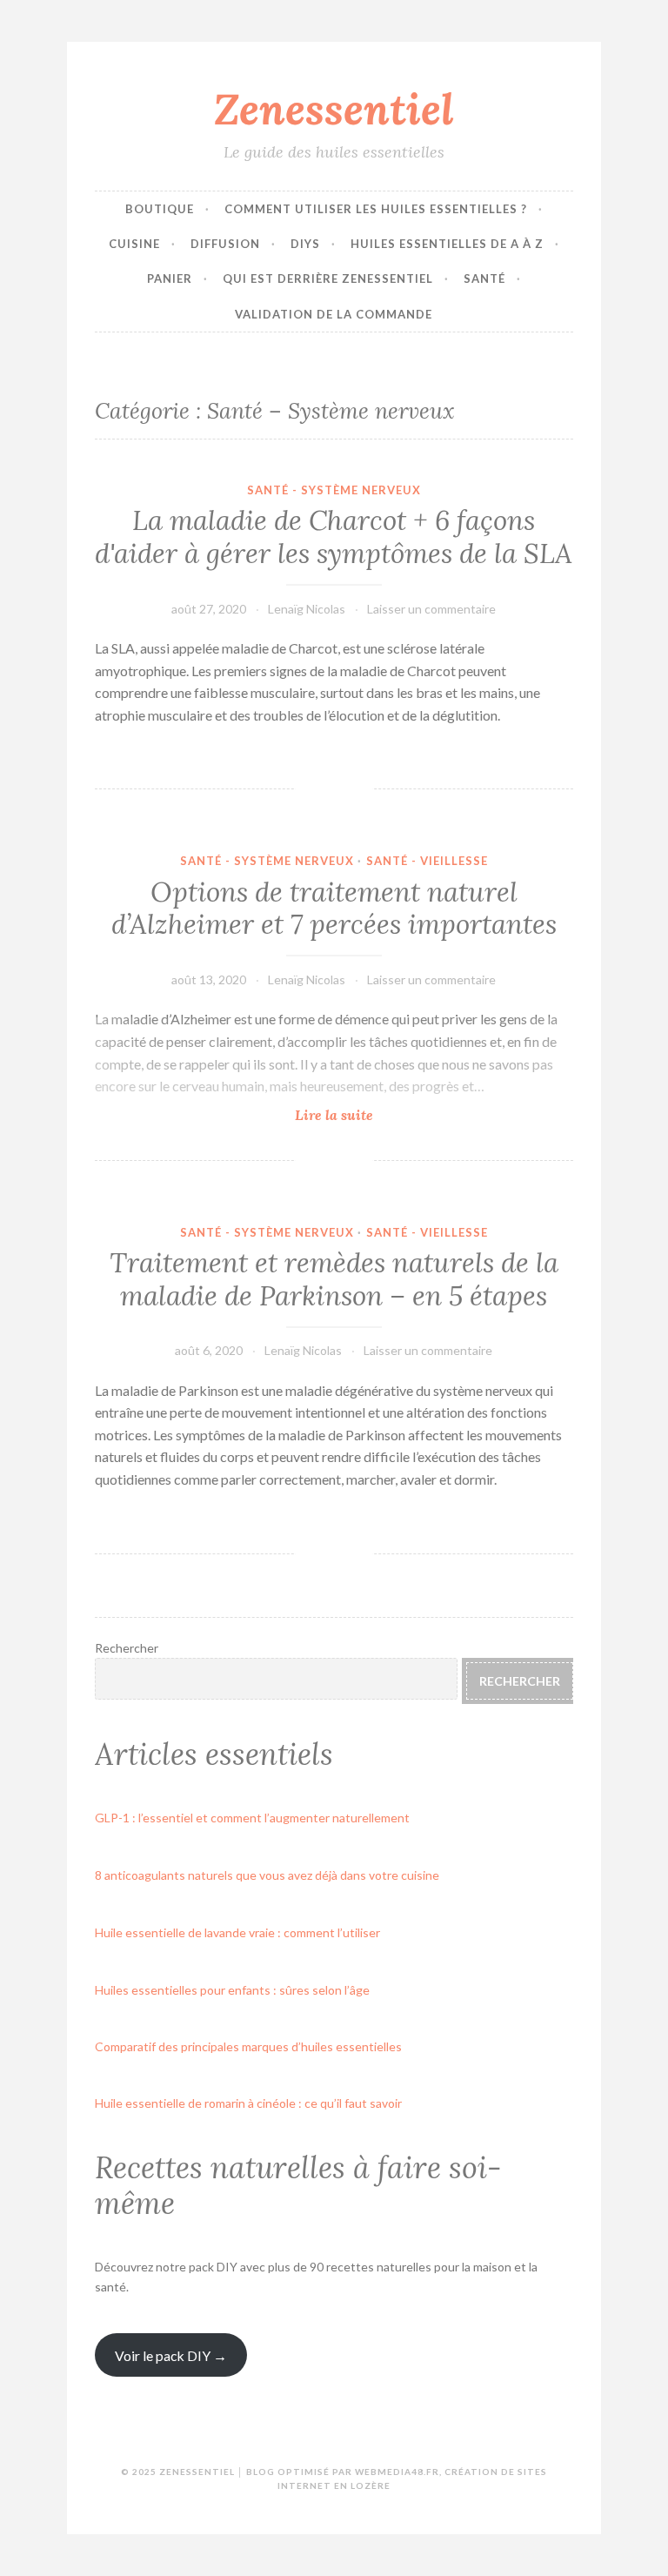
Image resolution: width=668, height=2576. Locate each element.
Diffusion (225, 244)
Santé (484, 278)
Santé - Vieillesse (427, 861)
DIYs (305, 244)
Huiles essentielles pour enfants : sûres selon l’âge (232, 1990)
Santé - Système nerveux (334, 490)
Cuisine (134, 244)
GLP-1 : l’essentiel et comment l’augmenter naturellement (252, 1818)
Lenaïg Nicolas (307, 609)
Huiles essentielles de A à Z (447, 244)
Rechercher (127, 1648)
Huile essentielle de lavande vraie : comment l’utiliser (237, 1932)
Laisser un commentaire (431, 609)
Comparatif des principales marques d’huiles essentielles (248, 2046)
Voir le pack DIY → (171, 2355)
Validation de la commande (334, 314)
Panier (170, 278)
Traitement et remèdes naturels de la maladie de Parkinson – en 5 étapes (334, 1279)
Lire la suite (373, 1115)
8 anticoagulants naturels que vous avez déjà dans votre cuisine (267, 1875)
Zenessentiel (334, 109)
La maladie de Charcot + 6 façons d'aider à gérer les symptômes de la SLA (334, 537)
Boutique (160, 209)
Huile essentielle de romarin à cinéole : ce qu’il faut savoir (248, 2103)
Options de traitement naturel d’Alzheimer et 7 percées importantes (334, 909)
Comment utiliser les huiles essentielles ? (376, 209)
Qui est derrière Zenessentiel (328, 278)
